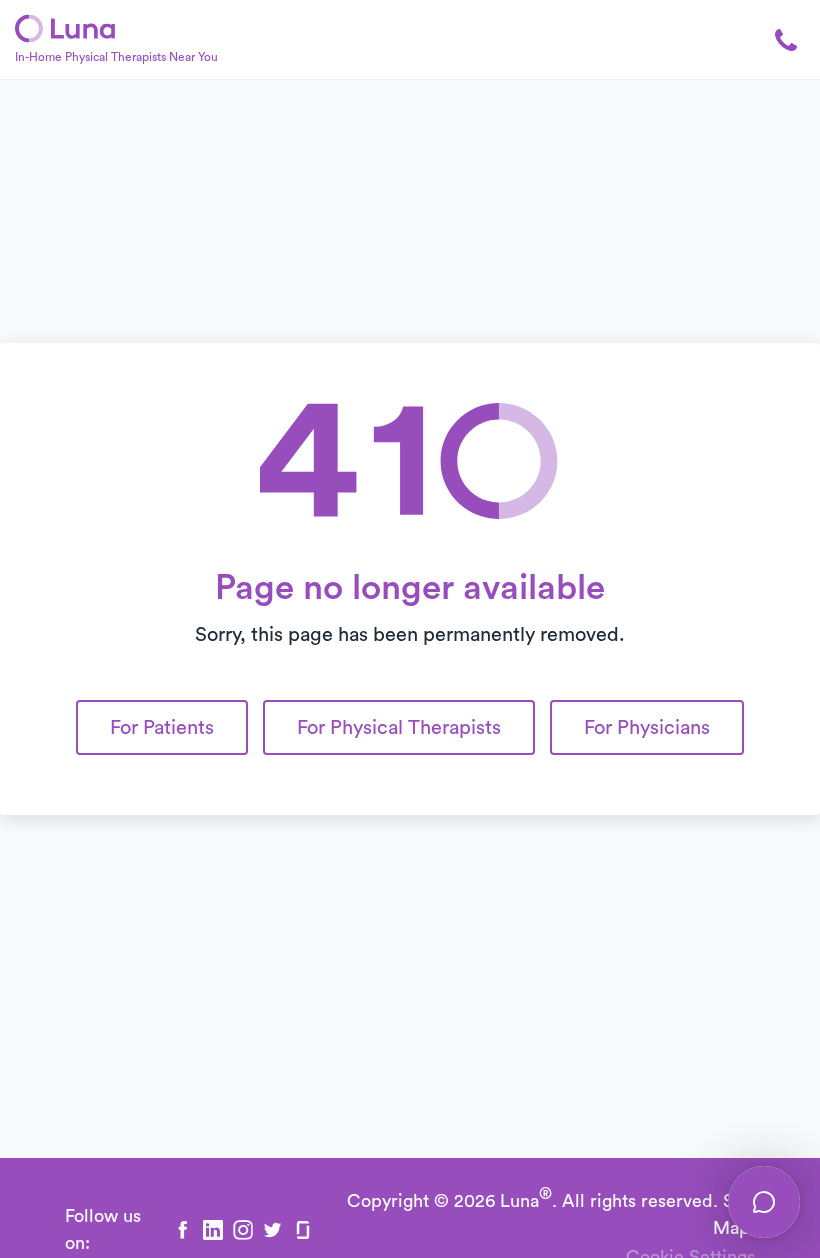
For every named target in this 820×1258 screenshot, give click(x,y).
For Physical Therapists (399, 728)
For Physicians (647, 728)
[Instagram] (243, 1230)
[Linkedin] (213, 1230)
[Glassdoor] (303, 1230)
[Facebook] (183, 1230)
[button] (775, 40)
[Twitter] (273, 1230)
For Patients (162, 728)
